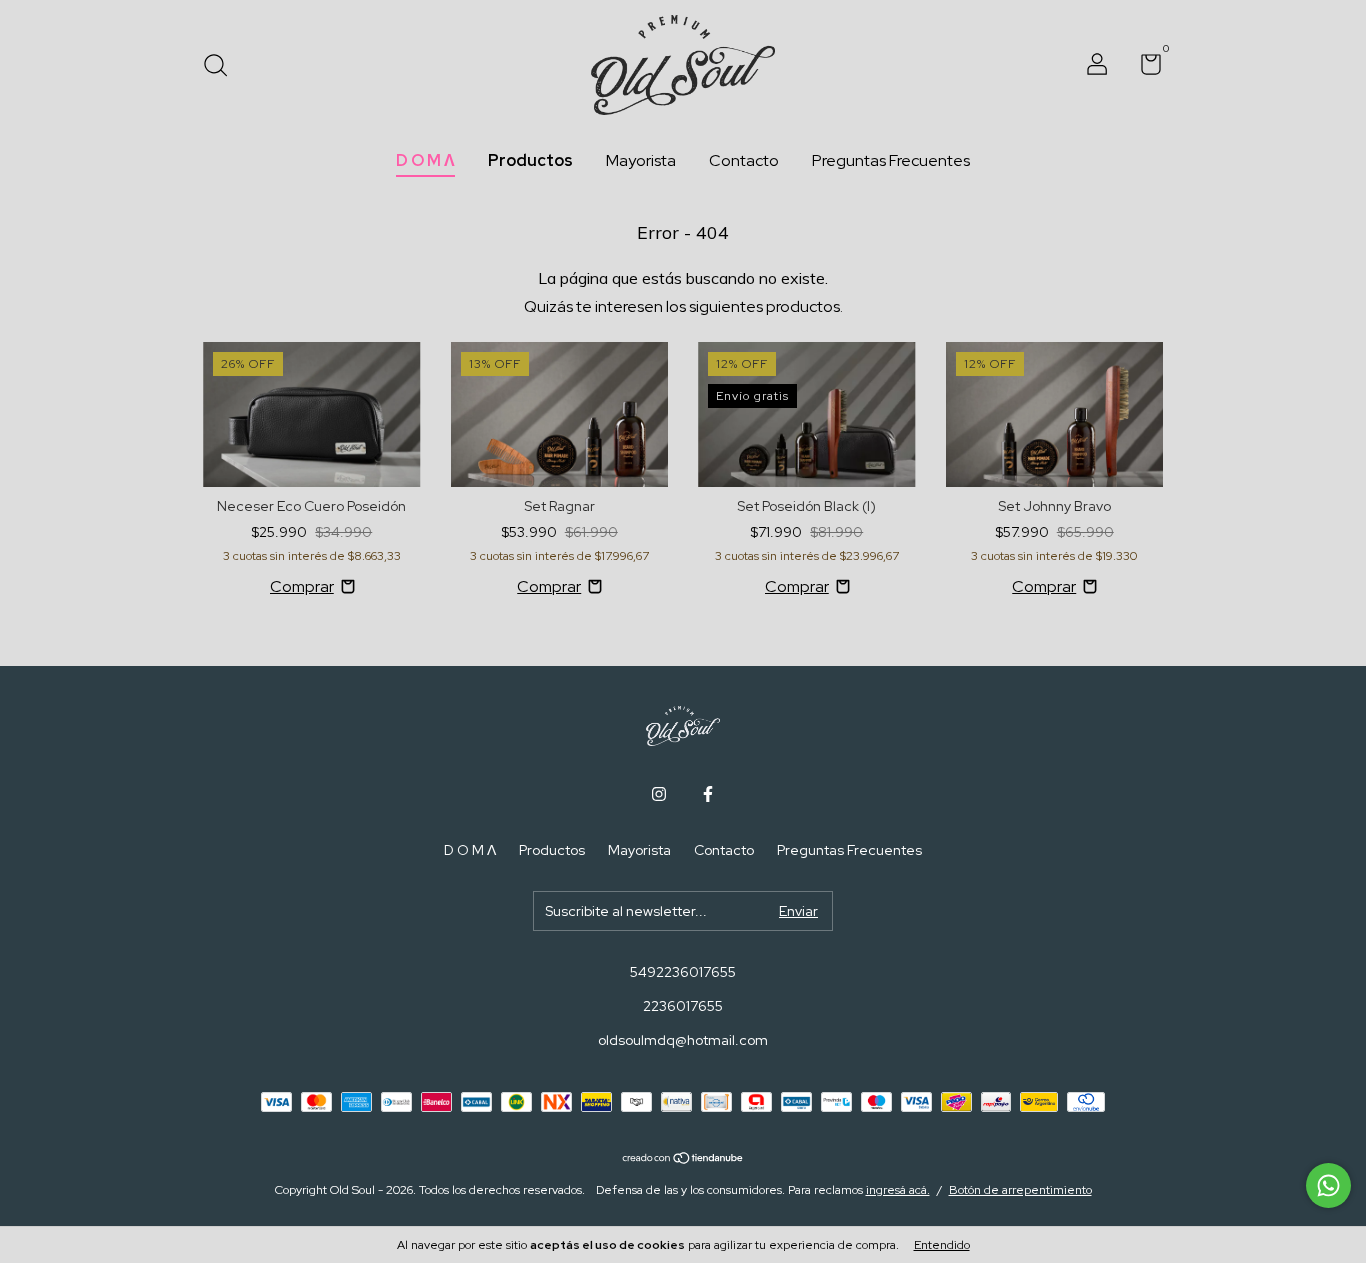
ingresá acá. (898, 1190)
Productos (530, 160)
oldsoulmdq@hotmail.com (683, 1040)
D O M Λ (425, 160)
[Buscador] (222, 67)
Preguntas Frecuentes (891, 160)
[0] (1143, 68)
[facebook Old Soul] (708, 794)
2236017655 (683, 1006)
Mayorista (641, 160)
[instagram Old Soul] (659, 794)
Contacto (744, 160)
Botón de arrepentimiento (1020, 1190)
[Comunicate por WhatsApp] (1328, 1185)
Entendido (942, 1245)
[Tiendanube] (683, 1159)
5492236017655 (683, 972)
